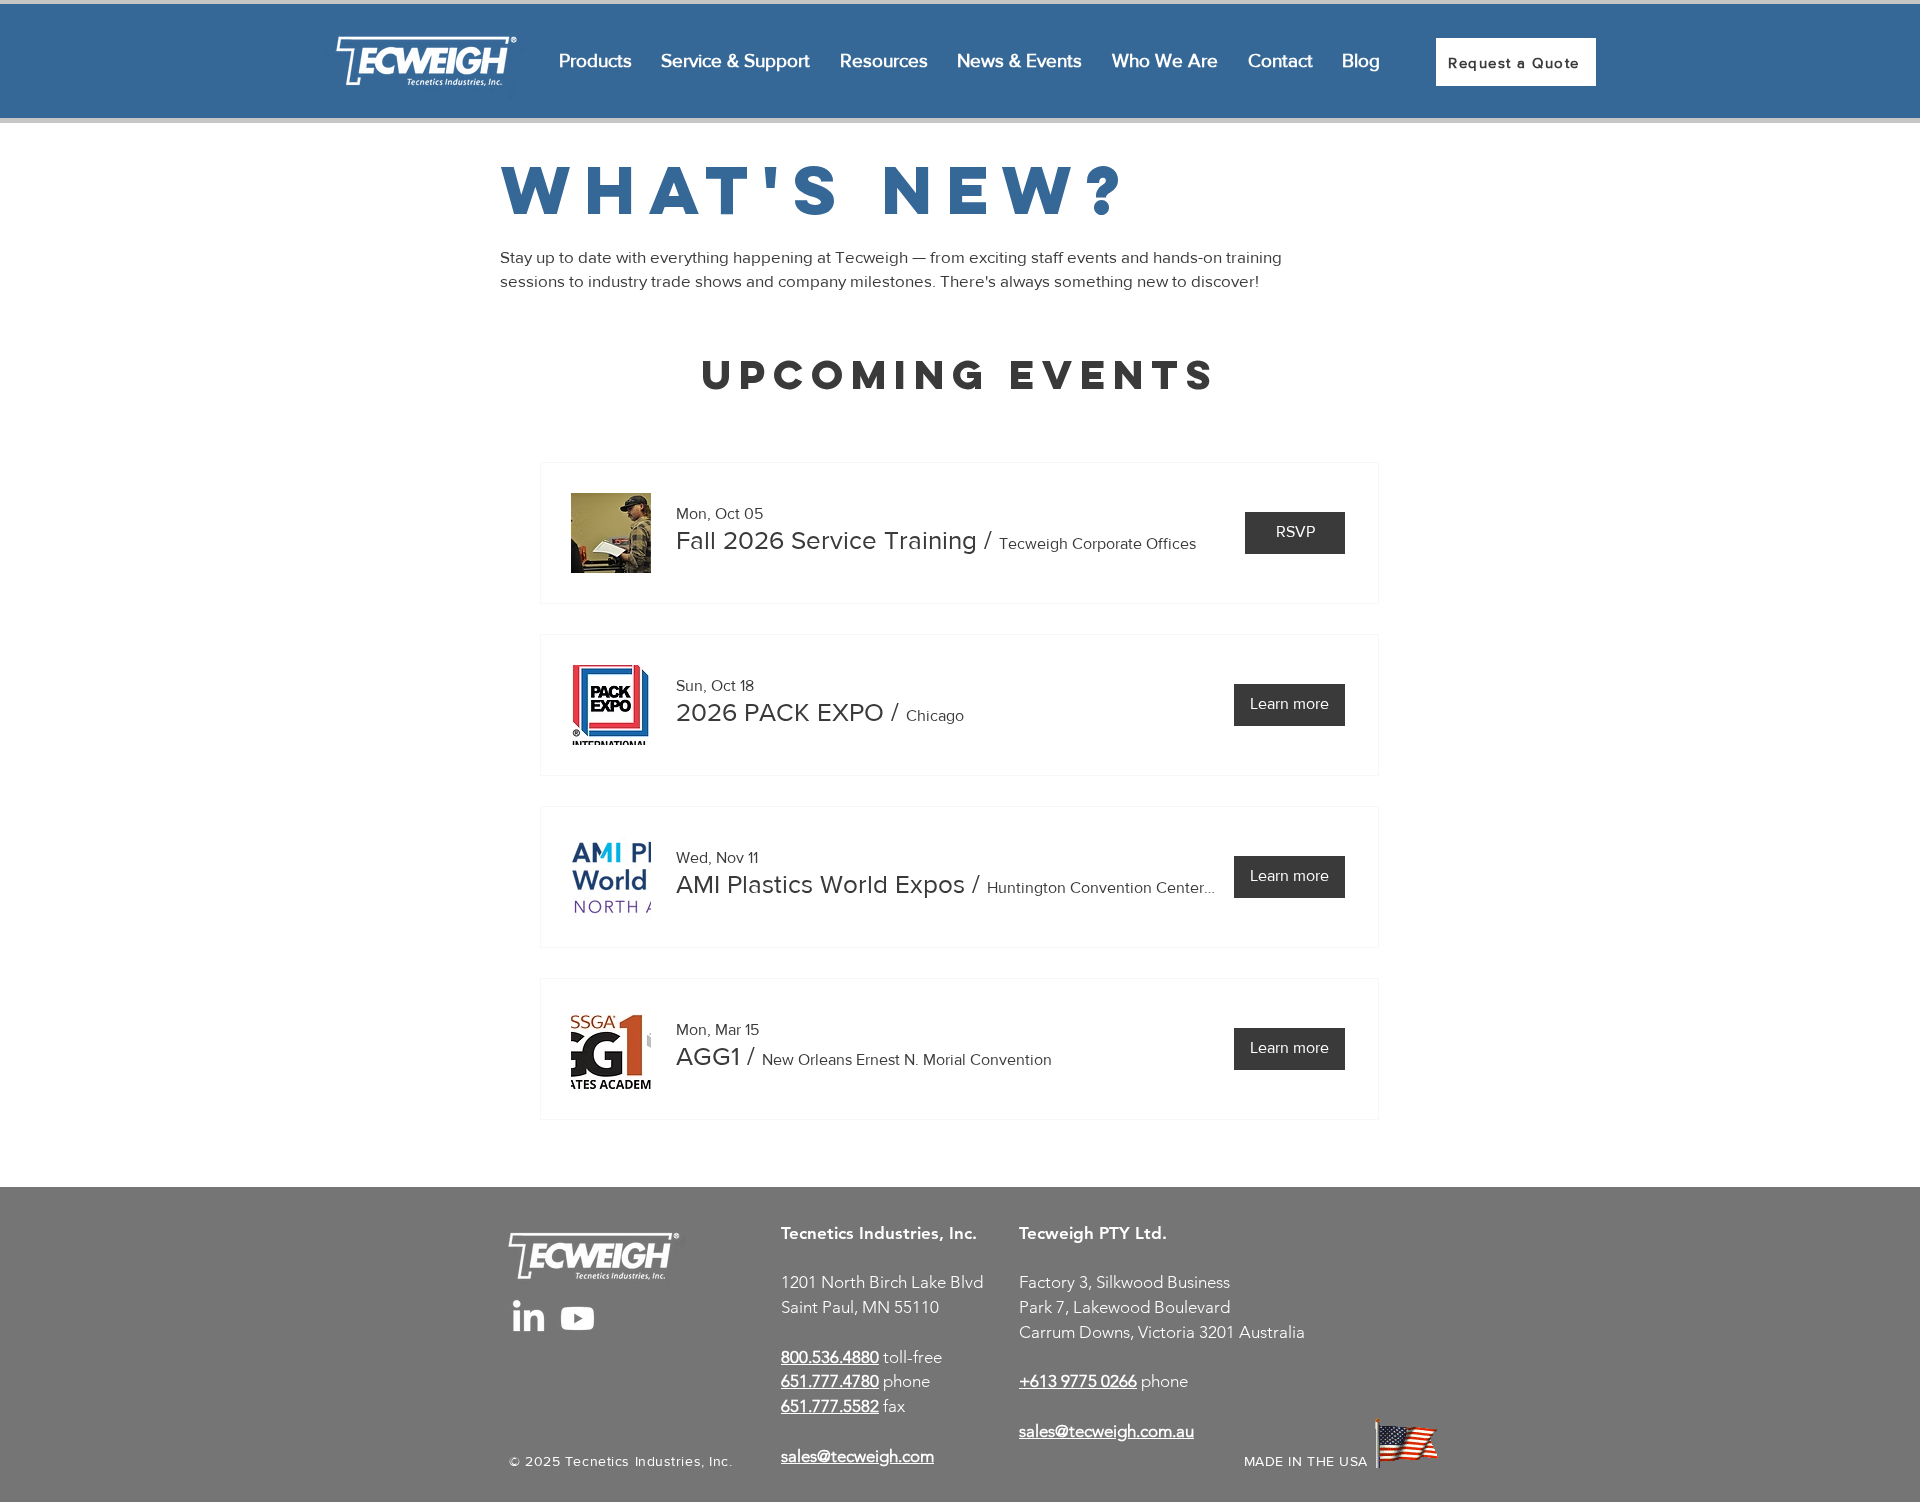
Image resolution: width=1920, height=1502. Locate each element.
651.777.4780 (830, 1381)
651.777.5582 (830, 1406)
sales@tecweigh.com (857, 1456)
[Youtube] (577, 1318)
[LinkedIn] (528, 1318)
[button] (826, 540)
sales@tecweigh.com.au (1106, 1431)
